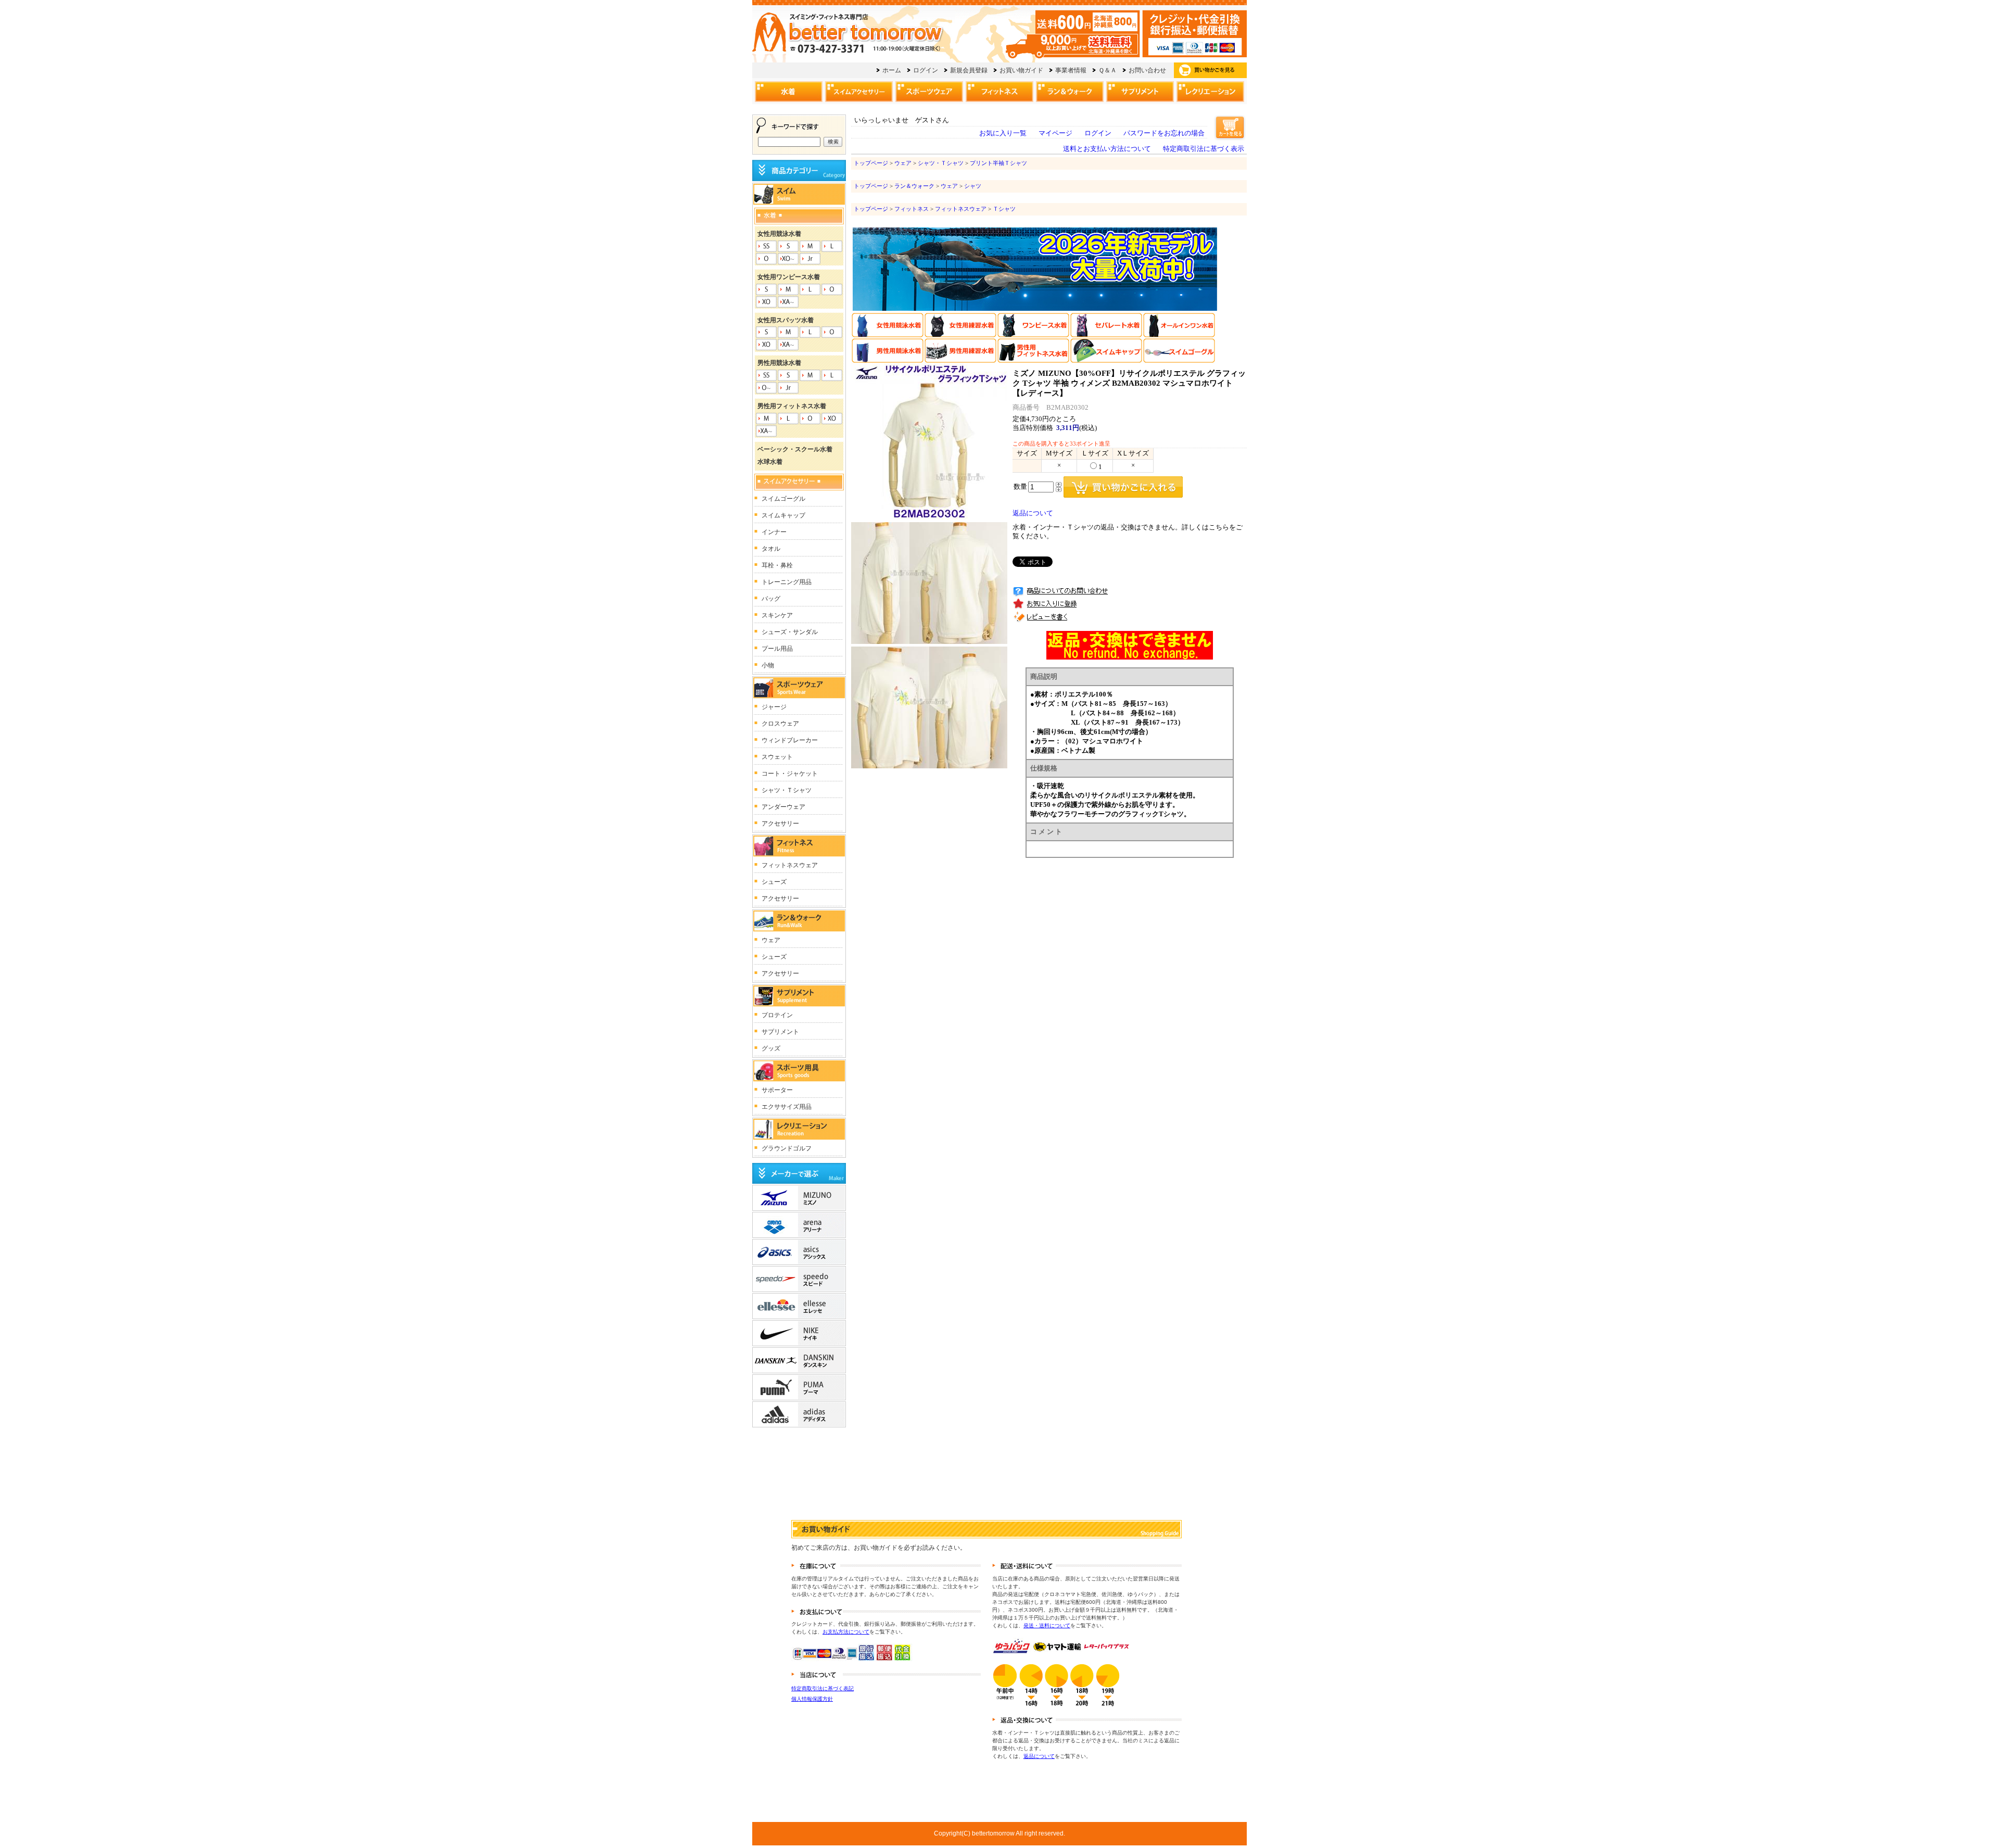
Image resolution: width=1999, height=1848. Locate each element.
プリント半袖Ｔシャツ (998, 163)
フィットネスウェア (961, 209)
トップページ (871, 163)
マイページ (1055, 133)
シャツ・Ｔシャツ (941, 163)
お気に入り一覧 (1003, 133)
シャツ (973, 186)
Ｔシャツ (1004, 209)
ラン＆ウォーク (914, 186)
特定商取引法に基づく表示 (1204, 149)
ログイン (1098, 133)
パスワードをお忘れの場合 (1164, 133)
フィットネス (912, 209)
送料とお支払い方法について (1107, 149)
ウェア (903, 163)
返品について (1033, 513)
